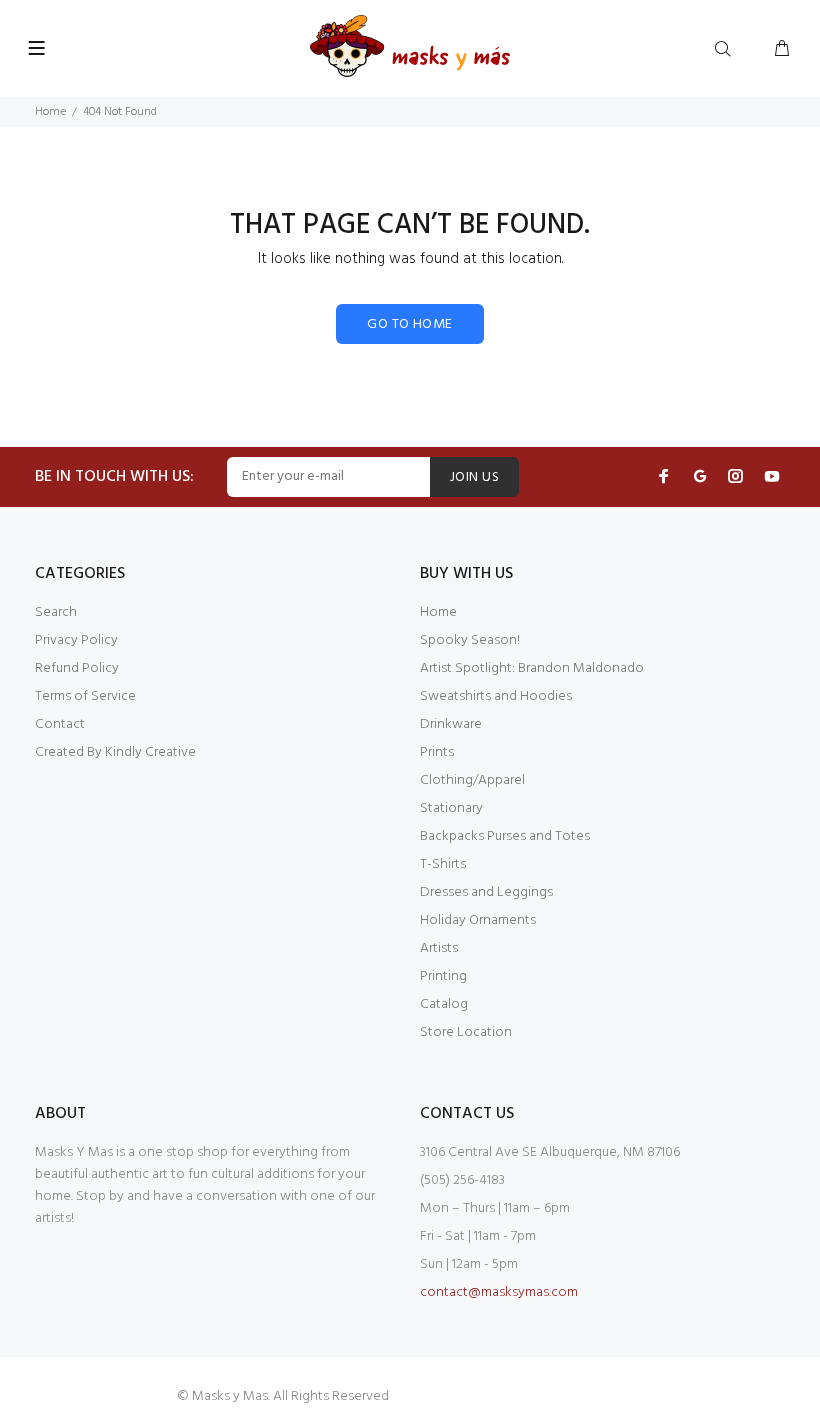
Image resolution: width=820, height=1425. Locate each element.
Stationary (451, 808)
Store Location (466, 1032)
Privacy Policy (76, 640)
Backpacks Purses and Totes (505, 836)
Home (50, 112)
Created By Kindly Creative (115, 752)
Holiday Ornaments (478, 920)
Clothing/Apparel (472, 780)
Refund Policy (77, 668)
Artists (439, 948)
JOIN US (474, 477)
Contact (60, 724)
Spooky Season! (470, 640)
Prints (437, 752)
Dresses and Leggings (486, 892)
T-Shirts (443, 864)
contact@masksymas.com (499, 1292)
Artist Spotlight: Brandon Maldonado (532, 668)
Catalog (444, 1004)
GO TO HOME (409, 324)
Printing (443, 976)
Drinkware (451, 724)
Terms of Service (85, 696)
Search (56, 612)
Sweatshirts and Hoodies (496, 696)
